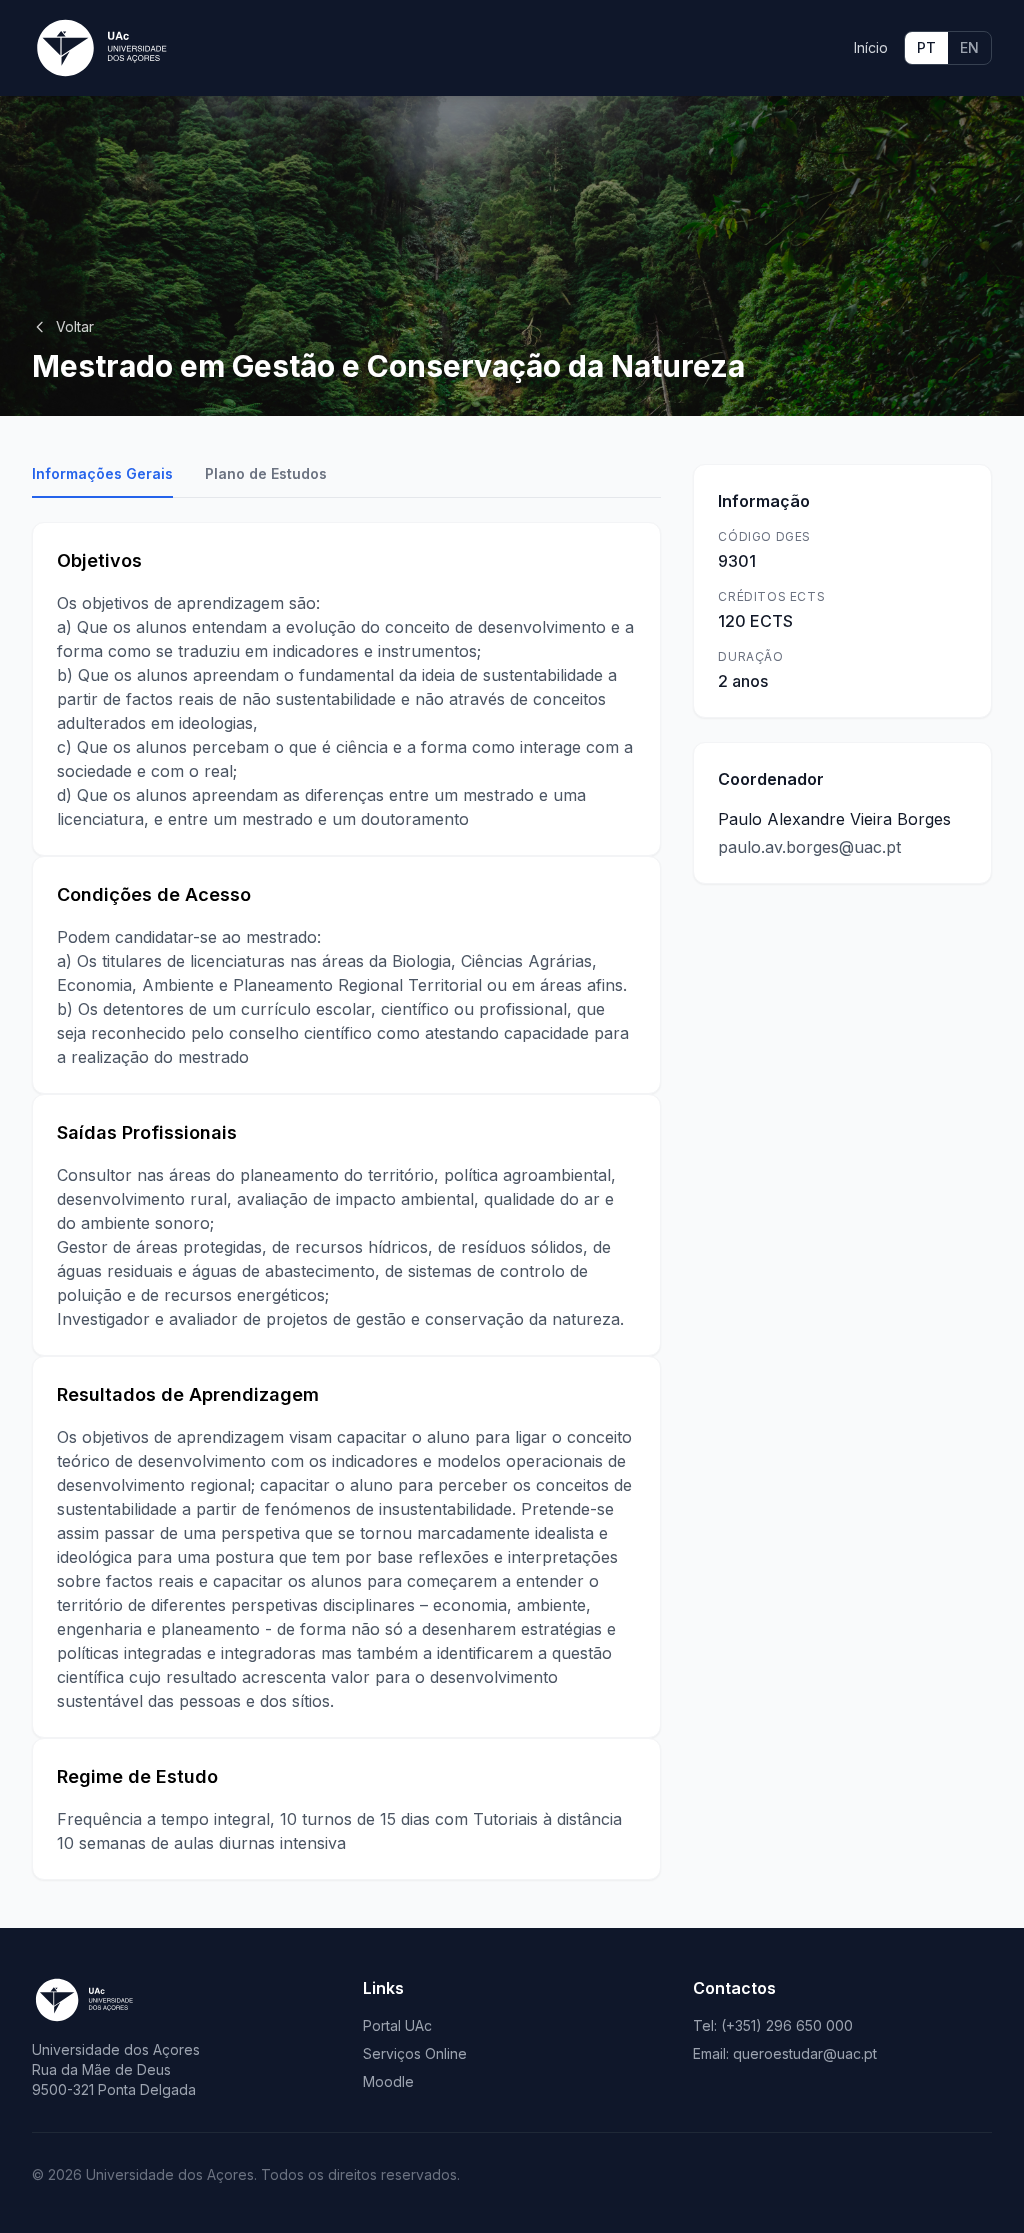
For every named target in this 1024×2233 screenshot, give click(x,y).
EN (969, 47)
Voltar (75, 326)
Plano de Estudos (266, 473)
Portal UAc (397, 2025)
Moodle (388, 2081)
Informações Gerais (102, 473)
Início (871, 47)
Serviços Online (415, 2053)
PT (926, 47)
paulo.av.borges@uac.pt (809, 847)
